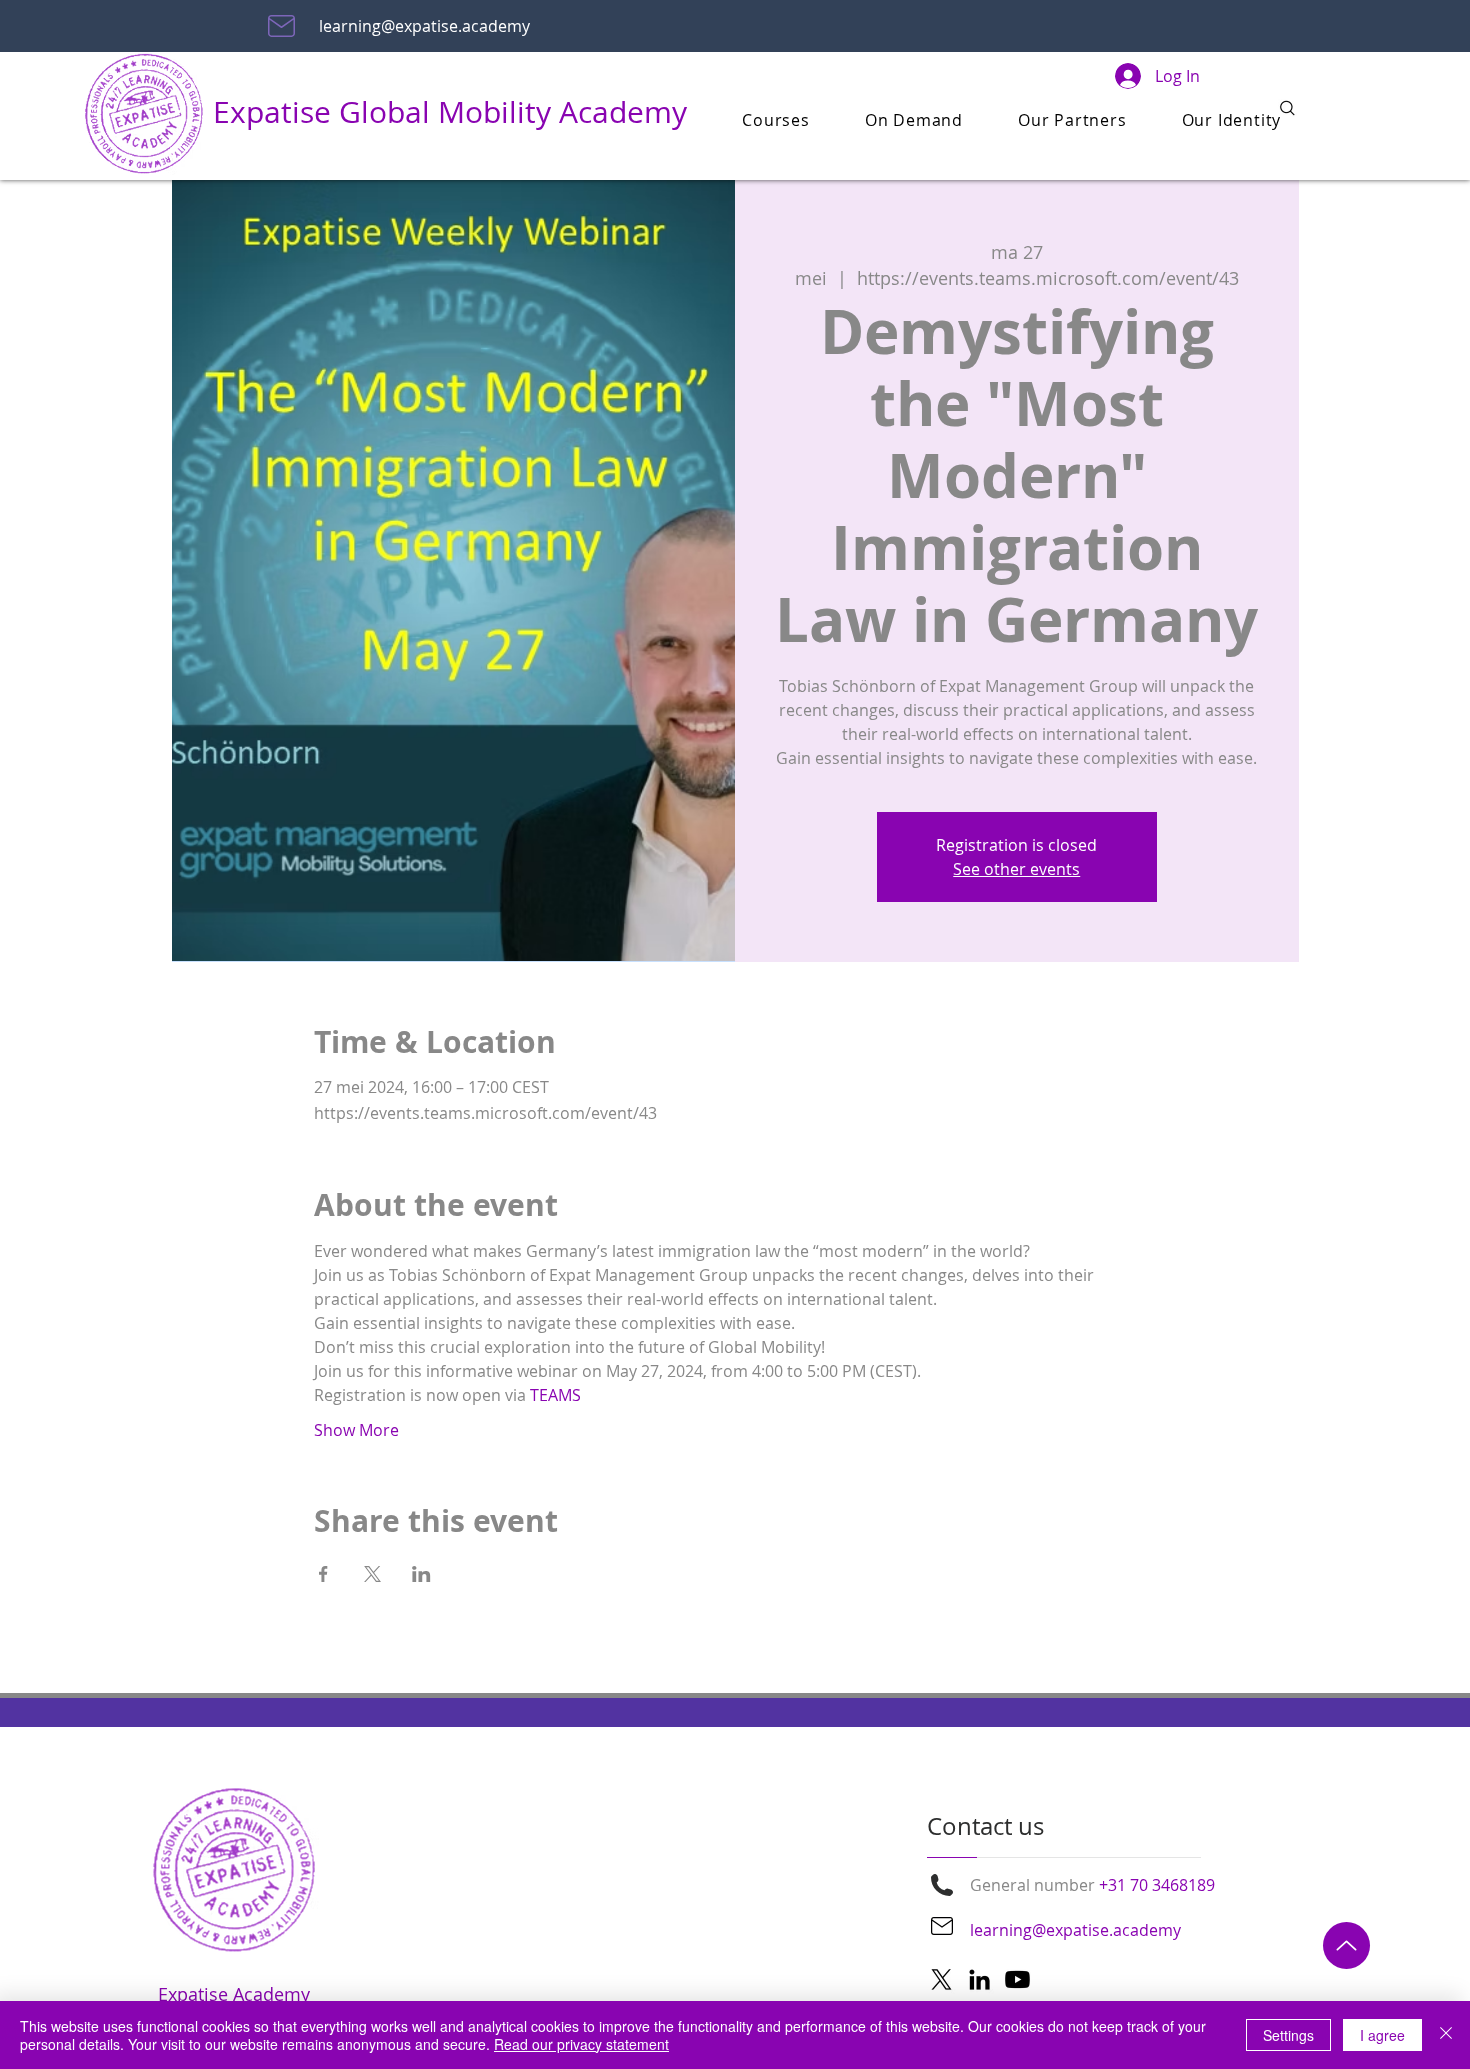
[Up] (1346, 1945)
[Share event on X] (372, 1574)
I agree (1382, 2035)
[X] (941, 1979)
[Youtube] (1017, 1979)
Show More (356, 1430)
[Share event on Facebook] (323, 1574)
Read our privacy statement (581, 2044)
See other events (1016, 869)
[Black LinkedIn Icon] (979, 1979)
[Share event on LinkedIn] (421, 1574)
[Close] (1446, 2035)
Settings (1288, 2035)
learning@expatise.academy (424, 26)
